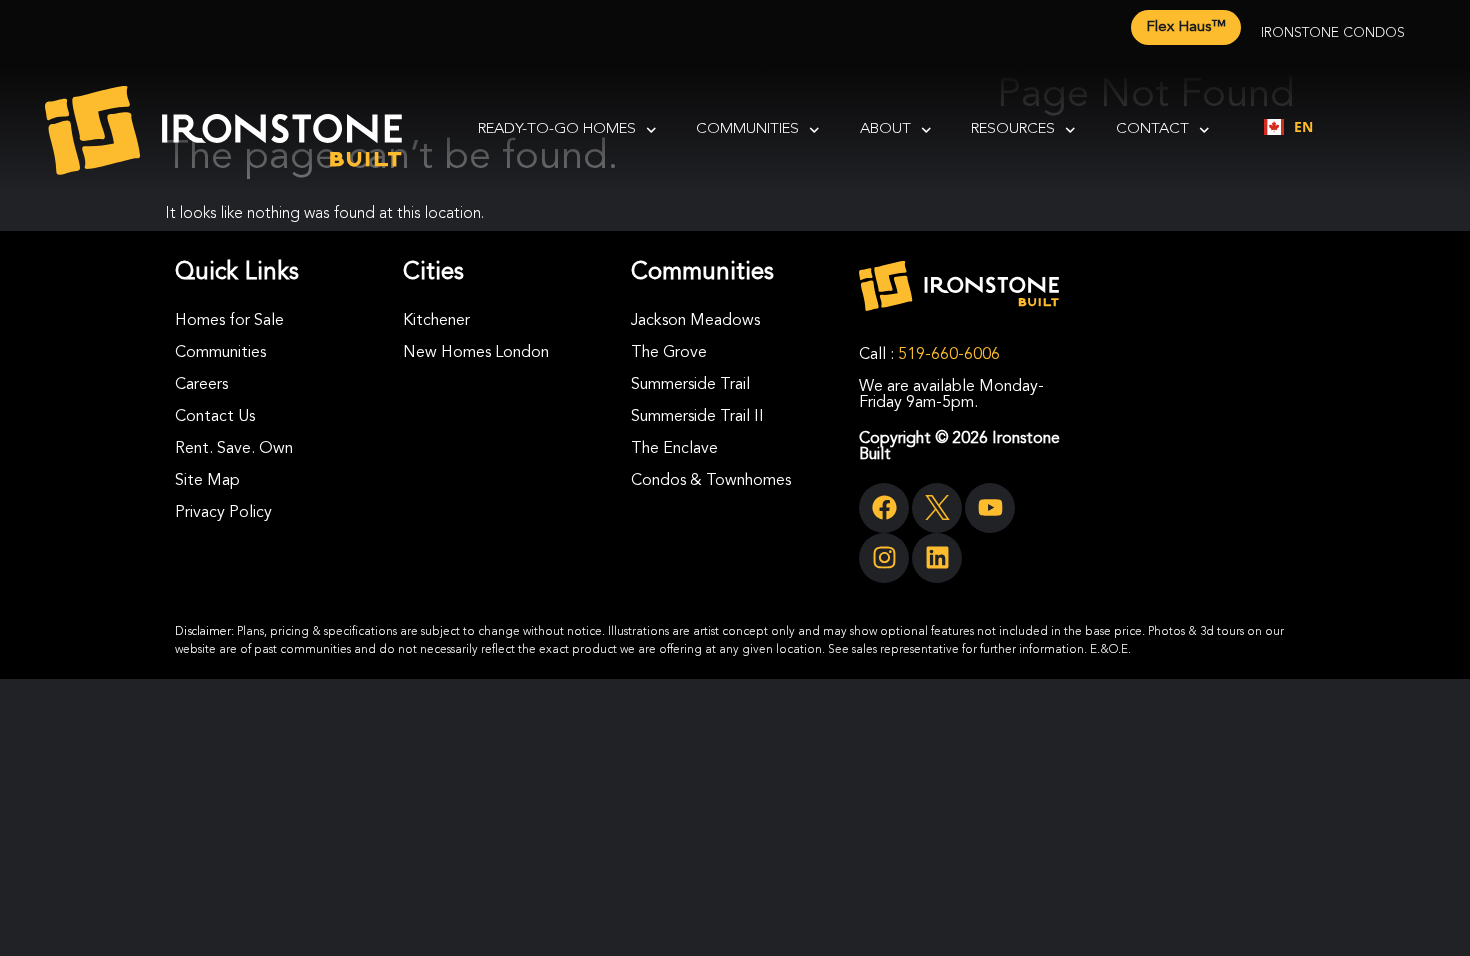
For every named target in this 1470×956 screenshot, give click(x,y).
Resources (1013, 129)
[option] (1288, 127)
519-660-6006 (949, 355)
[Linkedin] (937, 558)
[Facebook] (884, 508)
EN (1303, 126)
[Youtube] (990, 508)
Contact (1152, 129)
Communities (747, 129)
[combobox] (1288, 127)
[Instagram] (884, 558)
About (885, 129)
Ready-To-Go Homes (557, 129)
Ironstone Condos (1333, 33)
